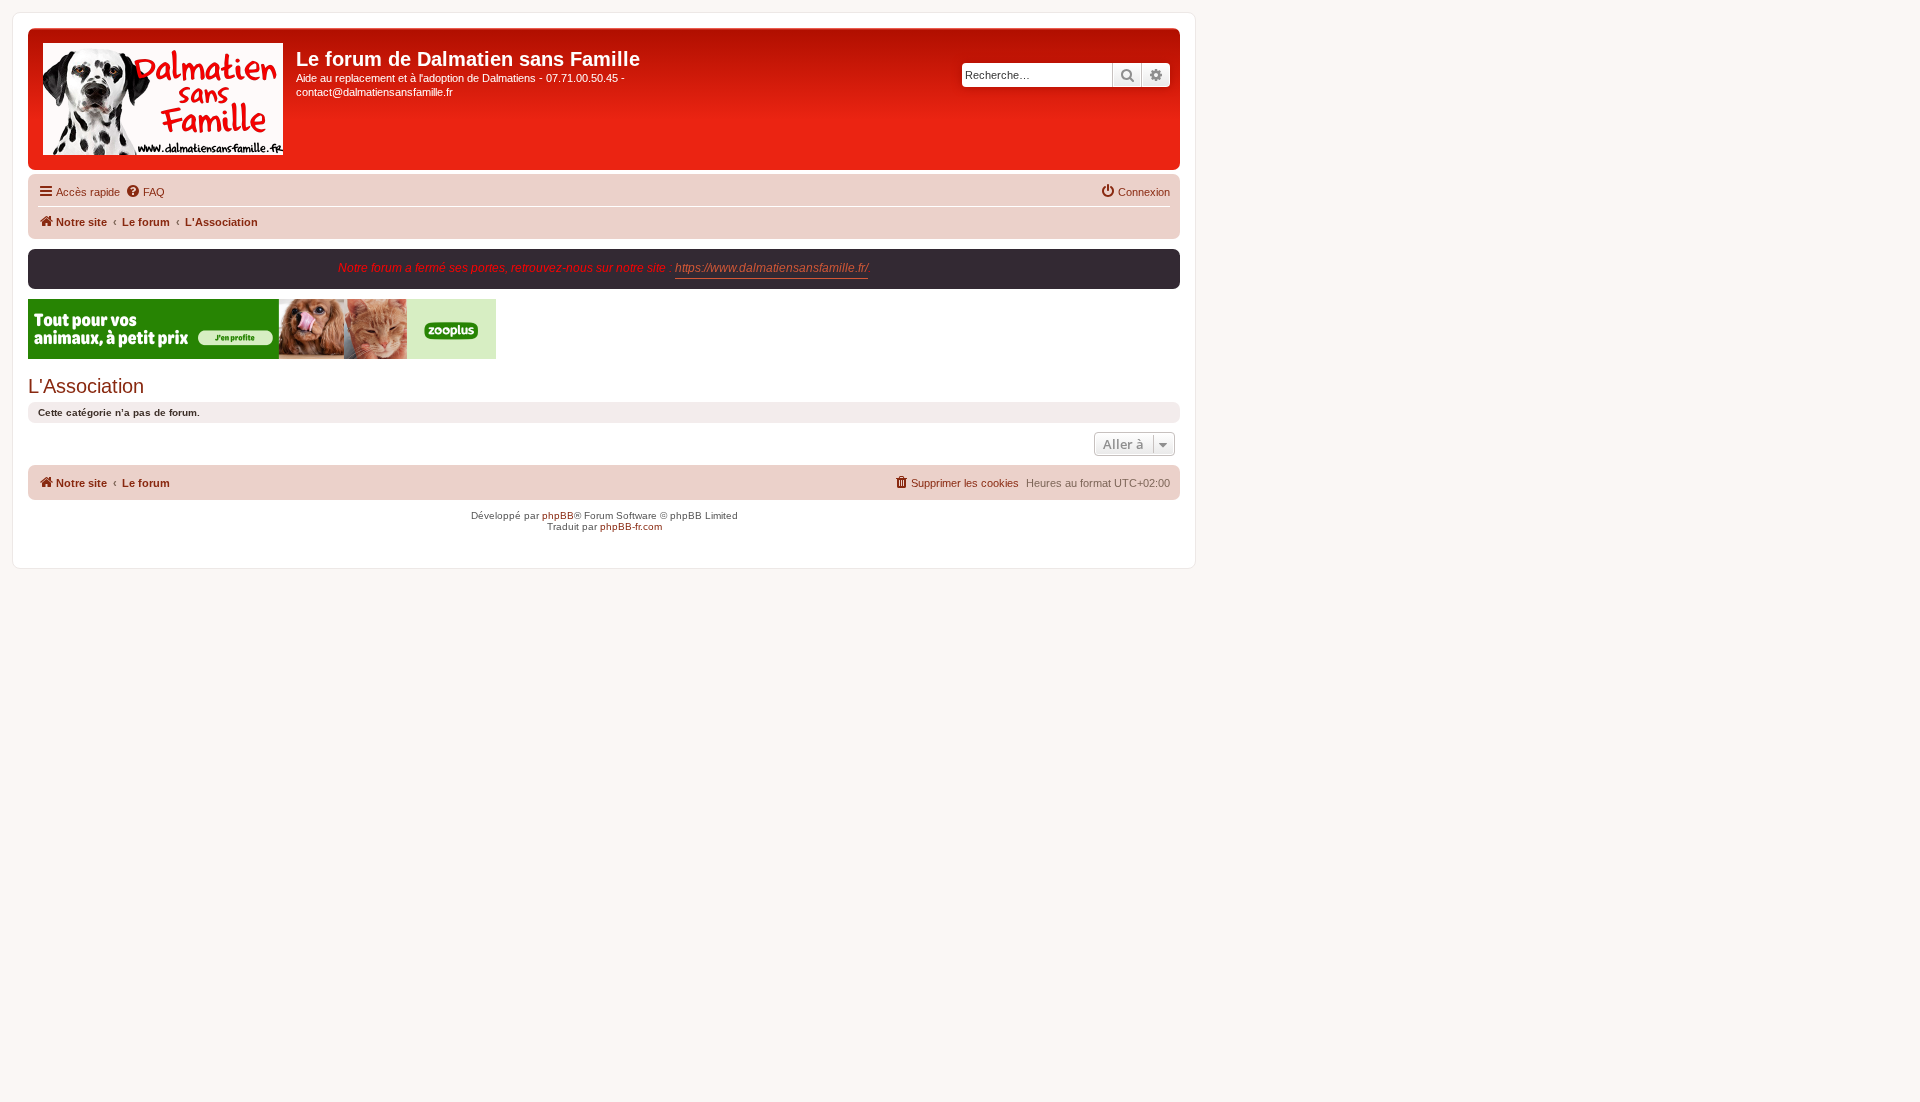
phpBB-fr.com (631, 526)
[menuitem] (145, 192)
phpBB (558, 515)
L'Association (86, 386)
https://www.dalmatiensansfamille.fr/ (771, 268)
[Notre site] (164, 99)
